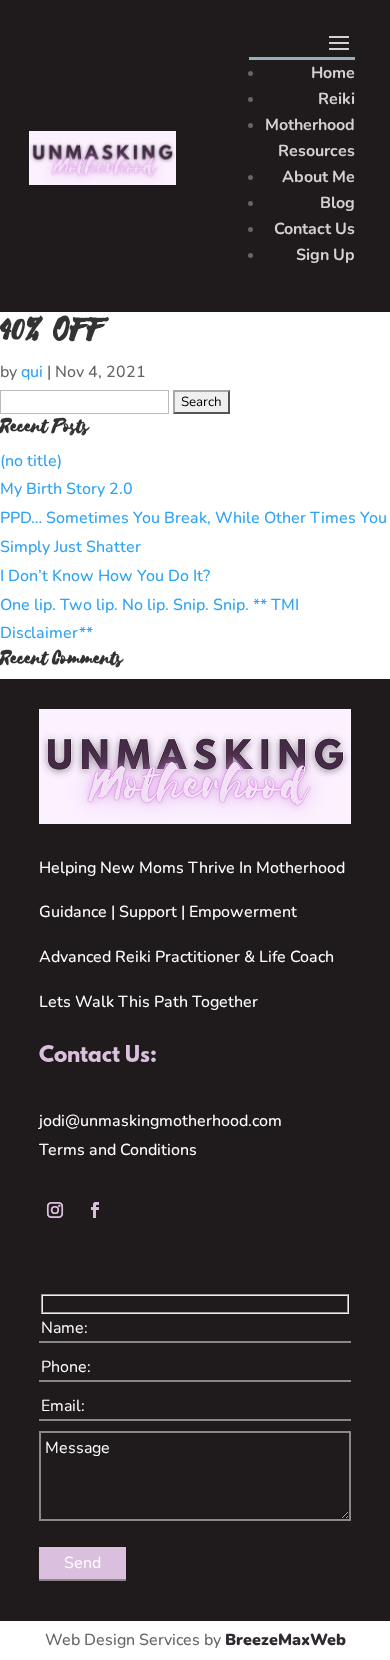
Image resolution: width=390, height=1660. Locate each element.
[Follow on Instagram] (55, 1210)
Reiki (336, 99)
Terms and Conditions (118, 1150)
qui (32, 372)
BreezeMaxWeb (285, 1640)
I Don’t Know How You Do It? (105, 576)
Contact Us (314, 229)
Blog (337, 203)
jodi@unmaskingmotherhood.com (160, 1121)
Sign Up (325, 255)
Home (333, 73)
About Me (318, 177)
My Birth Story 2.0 (66, 489)
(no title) (31, 461)
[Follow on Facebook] (95, 1210)
